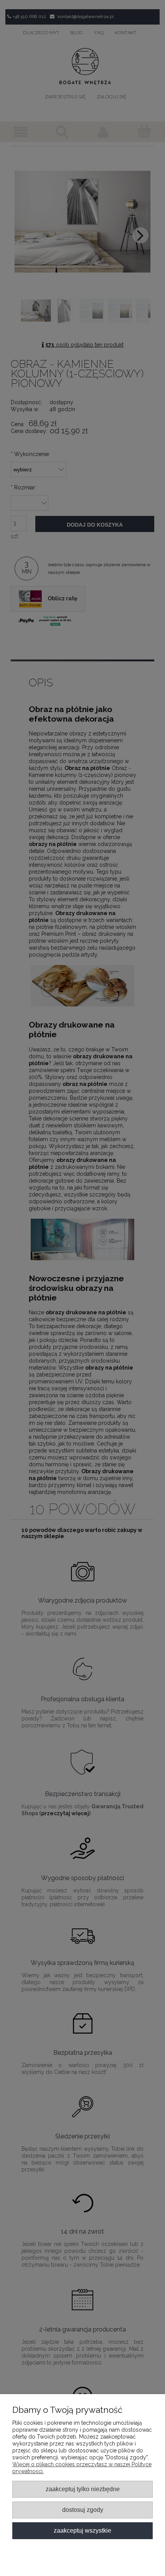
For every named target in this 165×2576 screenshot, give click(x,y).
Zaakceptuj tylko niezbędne (83, 2489)
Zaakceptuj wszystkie (82, 2530)
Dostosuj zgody (83, 2510)
